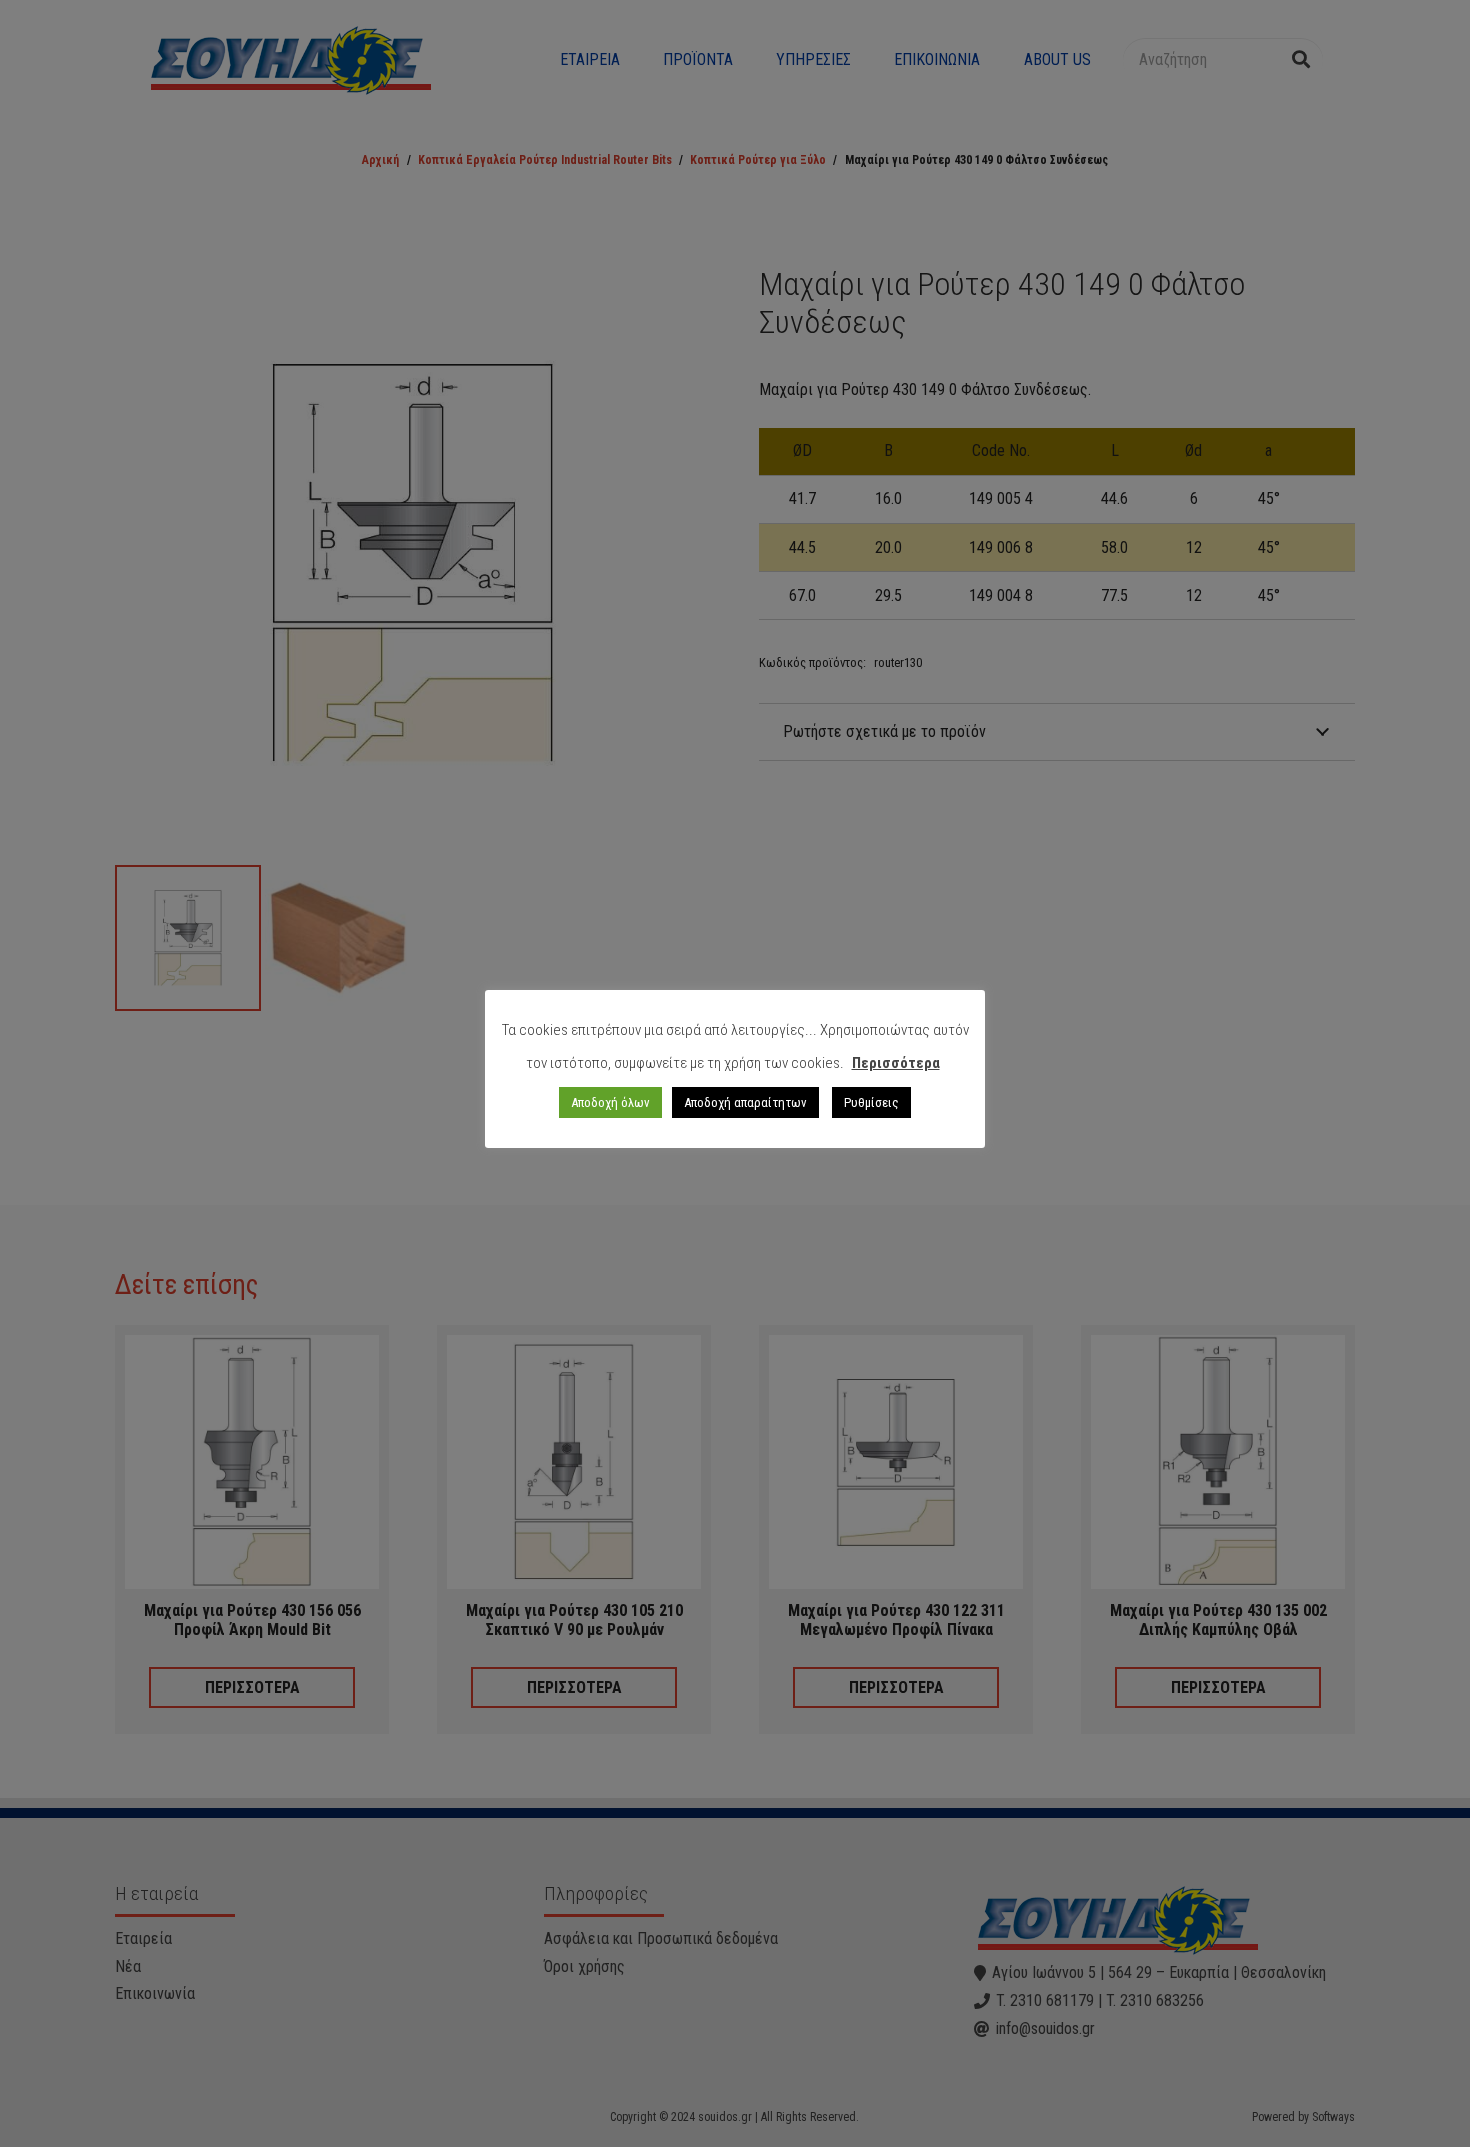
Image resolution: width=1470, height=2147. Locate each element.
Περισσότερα (896, 1063)
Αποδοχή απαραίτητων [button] (745, 1102)
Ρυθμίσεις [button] (871, 1102)
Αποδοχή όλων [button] (610, 1102)
